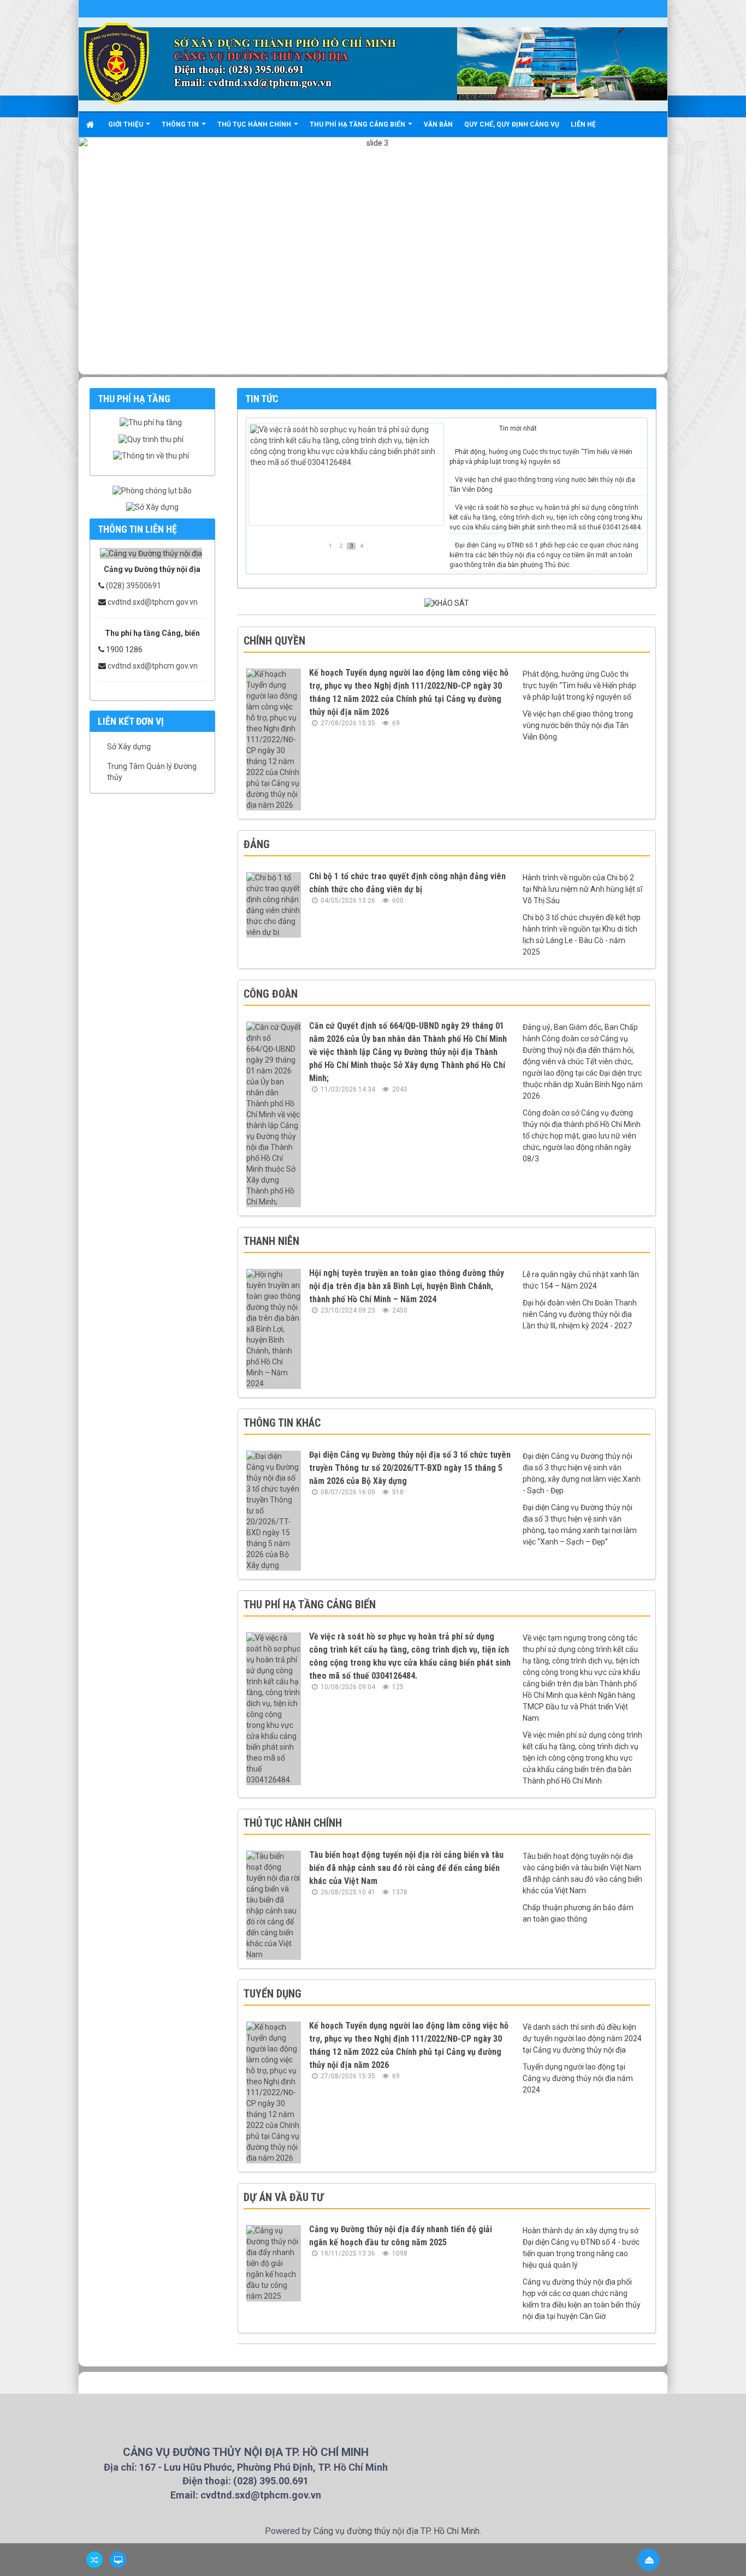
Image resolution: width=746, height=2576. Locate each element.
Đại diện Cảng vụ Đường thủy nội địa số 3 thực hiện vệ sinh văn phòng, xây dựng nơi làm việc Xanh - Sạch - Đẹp (582, 1473)
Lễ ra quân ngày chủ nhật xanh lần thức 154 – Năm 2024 (581, 1280)
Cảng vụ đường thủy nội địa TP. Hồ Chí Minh (396, 2531)
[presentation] (473, 430)
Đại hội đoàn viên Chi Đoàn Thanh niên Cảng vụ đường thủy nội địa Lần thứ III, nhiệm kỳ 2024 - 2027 (580, 1314)
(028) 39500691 (134, 586)
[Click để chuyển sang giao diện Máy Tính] (118, 2560)
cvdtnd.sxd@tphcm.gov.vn (153, 602)
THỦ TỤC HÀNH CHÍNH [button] (255, 124)
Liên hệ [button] (583, 124)
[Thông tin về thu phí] (152, 456)
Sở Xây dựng (129, 747)
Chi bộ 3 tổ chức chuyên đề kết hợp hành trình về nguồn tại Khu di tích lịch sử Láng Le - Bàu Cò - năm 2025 (582, 935)
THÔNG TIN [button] (181, 124)
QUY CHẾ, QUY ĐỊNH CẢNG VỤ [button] (512, 124)
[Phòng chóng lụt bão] (152, 491)
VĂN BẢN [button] (438, 124)
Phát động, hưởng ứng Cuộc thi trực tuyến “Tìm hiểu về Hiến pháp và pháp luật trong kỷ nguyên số (541, 457)
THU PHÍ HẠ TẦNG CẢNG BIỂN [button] (358, 124)
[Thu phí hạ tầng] (152, 422)
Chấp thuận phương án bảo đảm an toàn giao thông (578, 1913)
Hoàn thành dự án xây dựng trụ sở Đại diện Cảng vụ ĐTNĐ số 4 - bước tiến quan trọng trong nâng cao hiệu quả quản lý (581, 2248)
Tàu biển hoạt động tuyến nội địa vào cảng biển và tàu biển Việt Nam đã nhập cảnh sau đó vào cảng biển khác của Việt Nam (582, 1873)
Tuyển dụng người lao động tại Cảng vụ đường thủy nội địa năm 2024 (578, 2078)
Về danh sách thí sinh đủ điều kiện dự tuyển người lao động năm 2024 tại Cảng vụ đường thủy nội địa (582, 2038)
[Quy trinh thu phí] (152, 439)
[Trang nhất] (91, 124)
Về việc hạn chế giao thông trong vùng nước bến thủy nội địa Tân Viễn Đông (542, 485)
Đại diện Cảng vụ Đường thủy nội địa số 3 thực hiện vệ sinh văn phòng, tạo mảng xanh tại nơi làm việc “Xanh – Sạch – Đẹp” (580, 1525)
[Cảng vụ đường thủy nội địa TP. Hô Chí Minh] (117, 63)
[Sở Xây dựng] (152, 507)
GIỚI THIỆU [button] (126, 124)
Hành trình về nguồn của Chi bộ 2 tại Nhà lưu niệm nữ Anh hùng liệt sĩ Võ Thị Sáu (582, 889)
